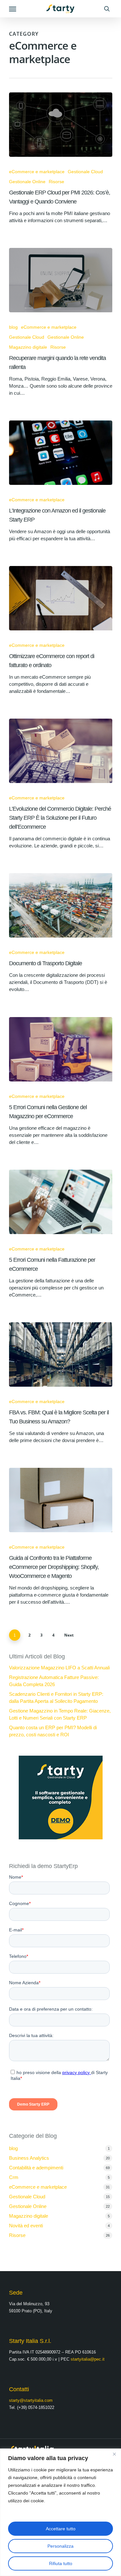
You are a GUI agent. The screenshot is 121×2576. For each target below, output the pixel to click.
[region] (60, 2512)
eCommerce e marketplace (37, 172)
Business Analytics (29, 2158)
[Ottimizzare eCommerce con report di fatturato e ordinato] (61, 598)
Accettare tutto (61, 2529)
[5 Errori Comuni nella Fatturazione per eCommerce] (61, 1202)
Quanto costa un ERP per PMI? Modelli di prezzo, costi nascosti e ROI (53, 1731)
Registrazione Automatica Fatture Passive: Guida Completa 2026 (54, 1681)
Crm (14, 2177)
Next (69, 1635)
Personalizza (60, 2546)
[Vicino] (114, 2454)
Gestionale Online (27, 182)
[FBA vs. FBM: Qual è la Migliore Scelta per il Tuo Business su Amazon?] (61, 1354)
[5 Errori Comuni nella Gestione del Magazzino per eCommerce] (61, 1049)
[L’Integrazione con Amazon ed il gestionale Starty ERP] (61, 453)
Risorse (56, 182)
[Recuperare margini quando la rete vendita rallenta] (61, 280)
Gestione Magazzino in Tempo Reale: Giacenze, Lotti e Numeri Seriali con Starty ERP (60, 1714)
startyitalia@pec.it (88, 2359)
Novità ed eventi (26, 2226)
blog (13, 327)
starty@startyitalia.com (31, 2400)
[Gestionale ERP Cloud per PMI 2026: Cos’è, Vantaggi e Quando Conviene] (61, 125)
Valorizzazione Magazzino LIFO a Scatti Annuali (59, 1668)
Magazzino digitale (28, 347)
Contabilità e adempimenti (36, 2168)
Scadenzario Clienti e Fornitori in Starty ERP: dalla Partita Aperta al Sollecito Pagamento (56, 1698)
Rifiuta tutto (61, 2563)
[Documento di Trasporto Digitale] (61, 905)
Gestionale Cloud (85, 172)
